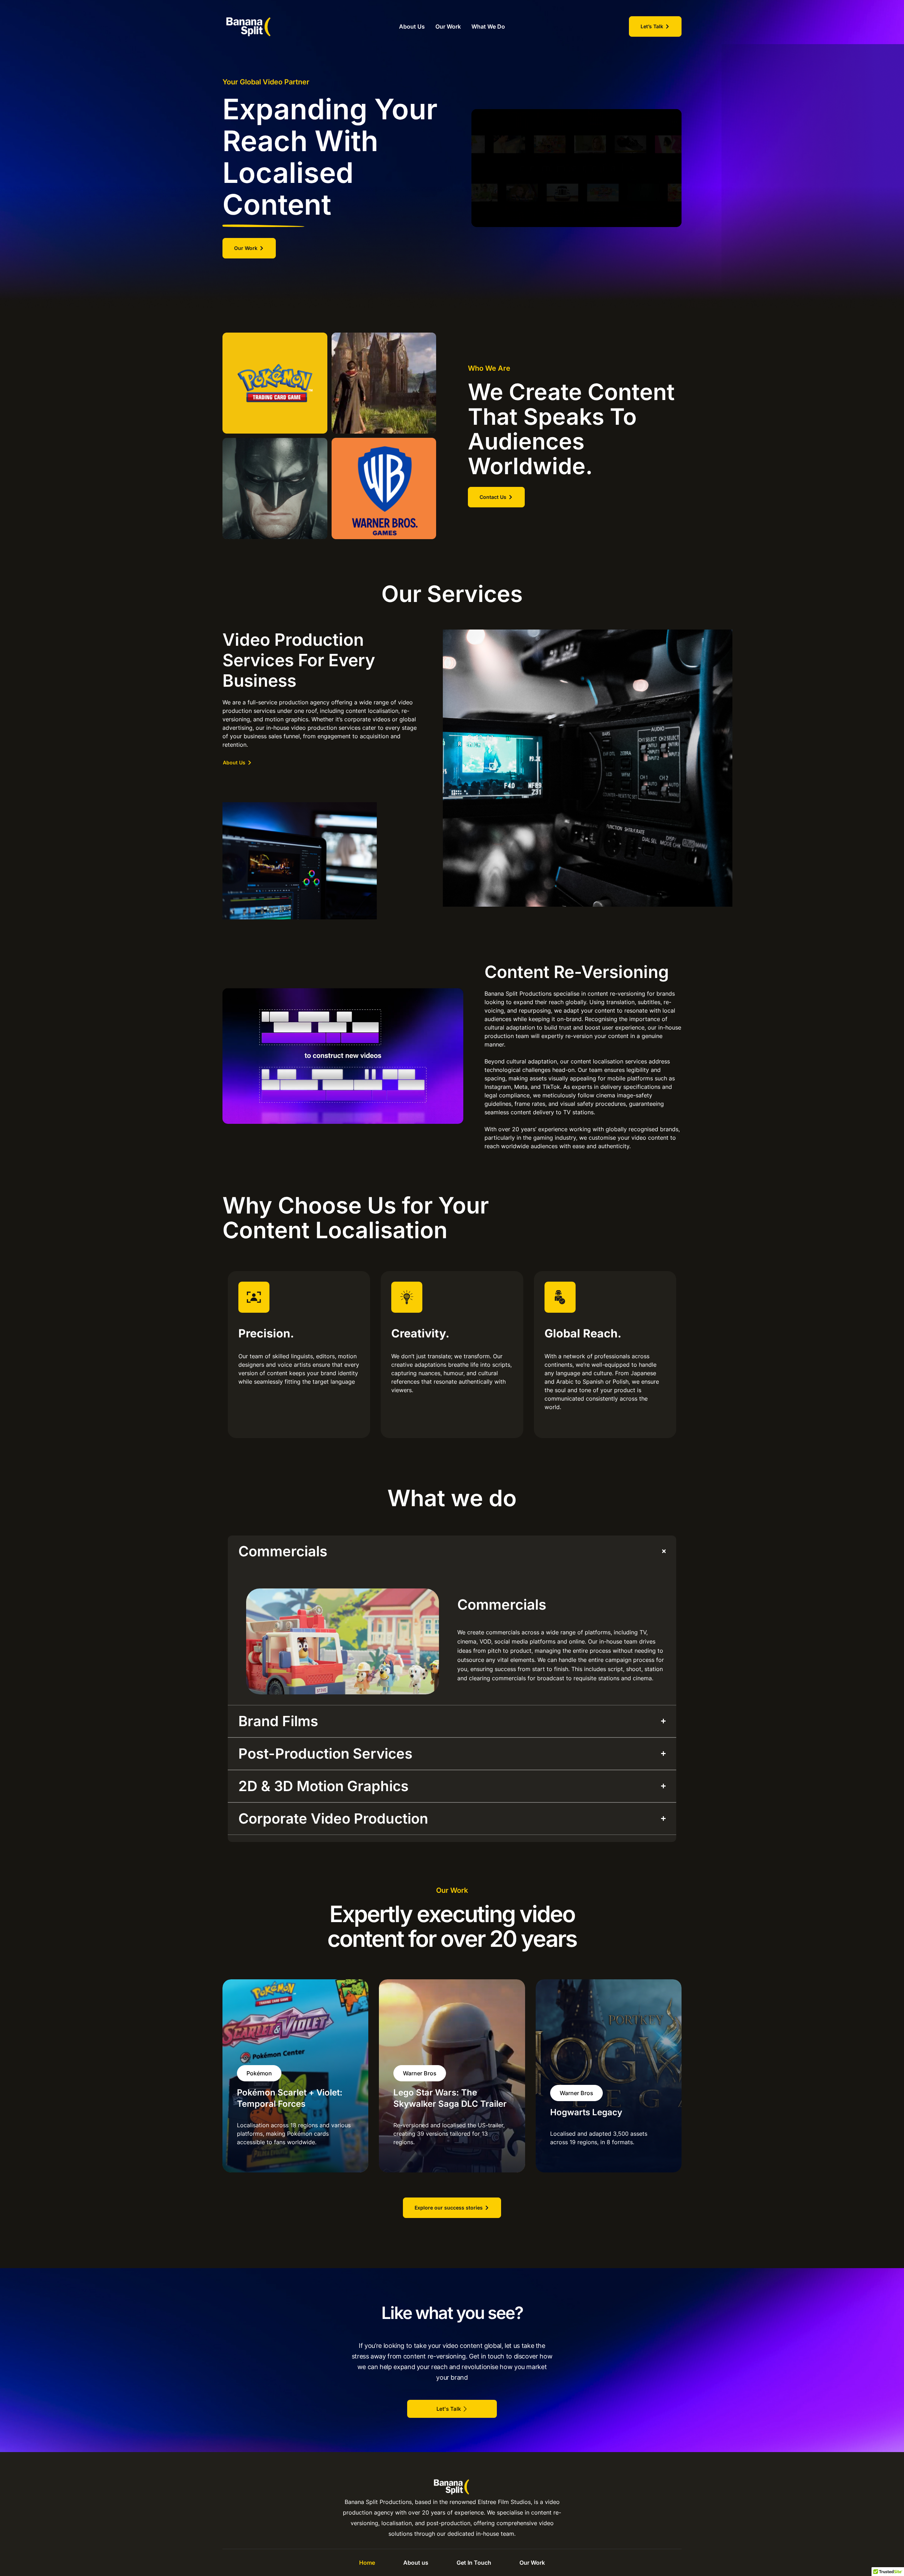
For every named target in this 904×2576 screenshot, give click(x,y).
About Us (412, 26)
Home (367, 2563)
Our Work (448, 26)
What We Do (488, 26)
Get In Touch (474, 2563)
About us (416, 2563)
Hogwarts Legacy (586, 2112)
